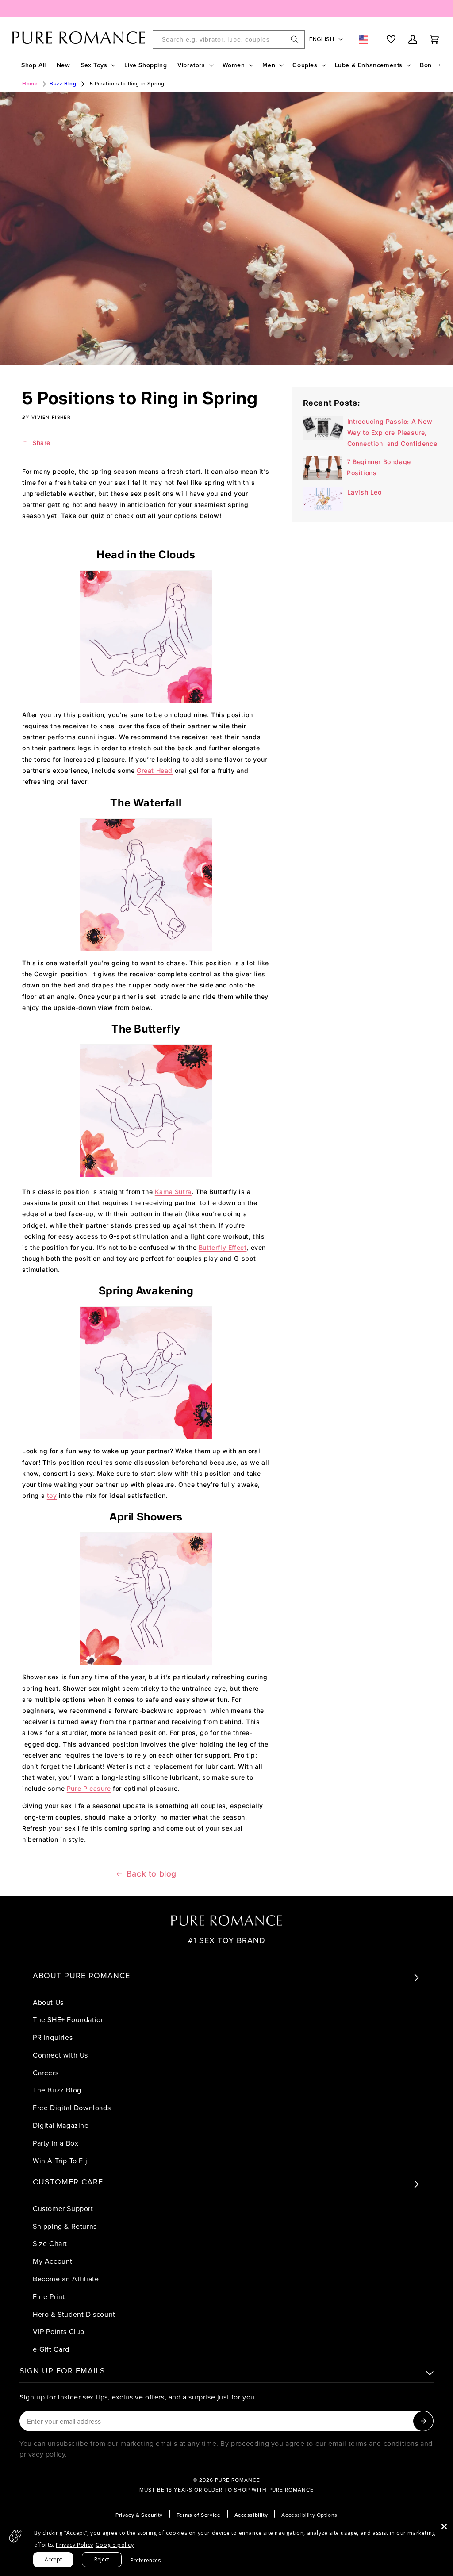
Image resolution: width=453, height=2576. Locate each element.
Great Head (155, 770)
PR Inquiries (53, 2037)
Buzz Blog (63, 83)
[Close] (444, 2526)
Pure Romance (238, 2480)
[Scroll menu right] (440, 65)
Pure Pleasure (89, 1788)
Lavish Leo (365, 492)
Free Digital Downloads (72, 2108)
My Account (53, 2261)
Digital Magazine (61, 2125)
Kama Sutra (173, 1192)
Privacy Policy (74, 2545)
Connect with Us (60, 2055)
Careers (46, 2073)
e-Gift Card (51, 2349)
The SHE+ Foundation (69, 2019)
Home (30, 83)
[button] (98, 65)
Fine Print (49, 2296)
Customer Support (63, 2208)
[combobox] (229, 39)
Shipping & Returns (65, 2226)
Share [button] (41, 443)
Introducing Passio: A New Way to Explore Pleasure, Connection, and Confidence (392, 432)
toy (52, 1495)
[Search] (295, 39)
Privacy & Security (139, 2515)
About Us (48, 2002)
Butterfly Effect (223, 1247)
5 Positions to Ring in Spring (127, 83)
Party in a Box (56, 2143)
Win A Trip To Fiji (61, 2161)
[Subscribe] (423, 2421)
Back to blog (152, 1874)
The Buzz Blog (57, 2090)
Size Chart (50, 2243)
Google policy (115, 2545)
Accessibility (251, 2515)
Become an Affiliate (66, 2279)
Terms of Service (199, 2515)
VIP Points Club (59, 2331)
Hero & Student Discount (74, 2314)
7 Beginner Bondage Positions (379, 467)
